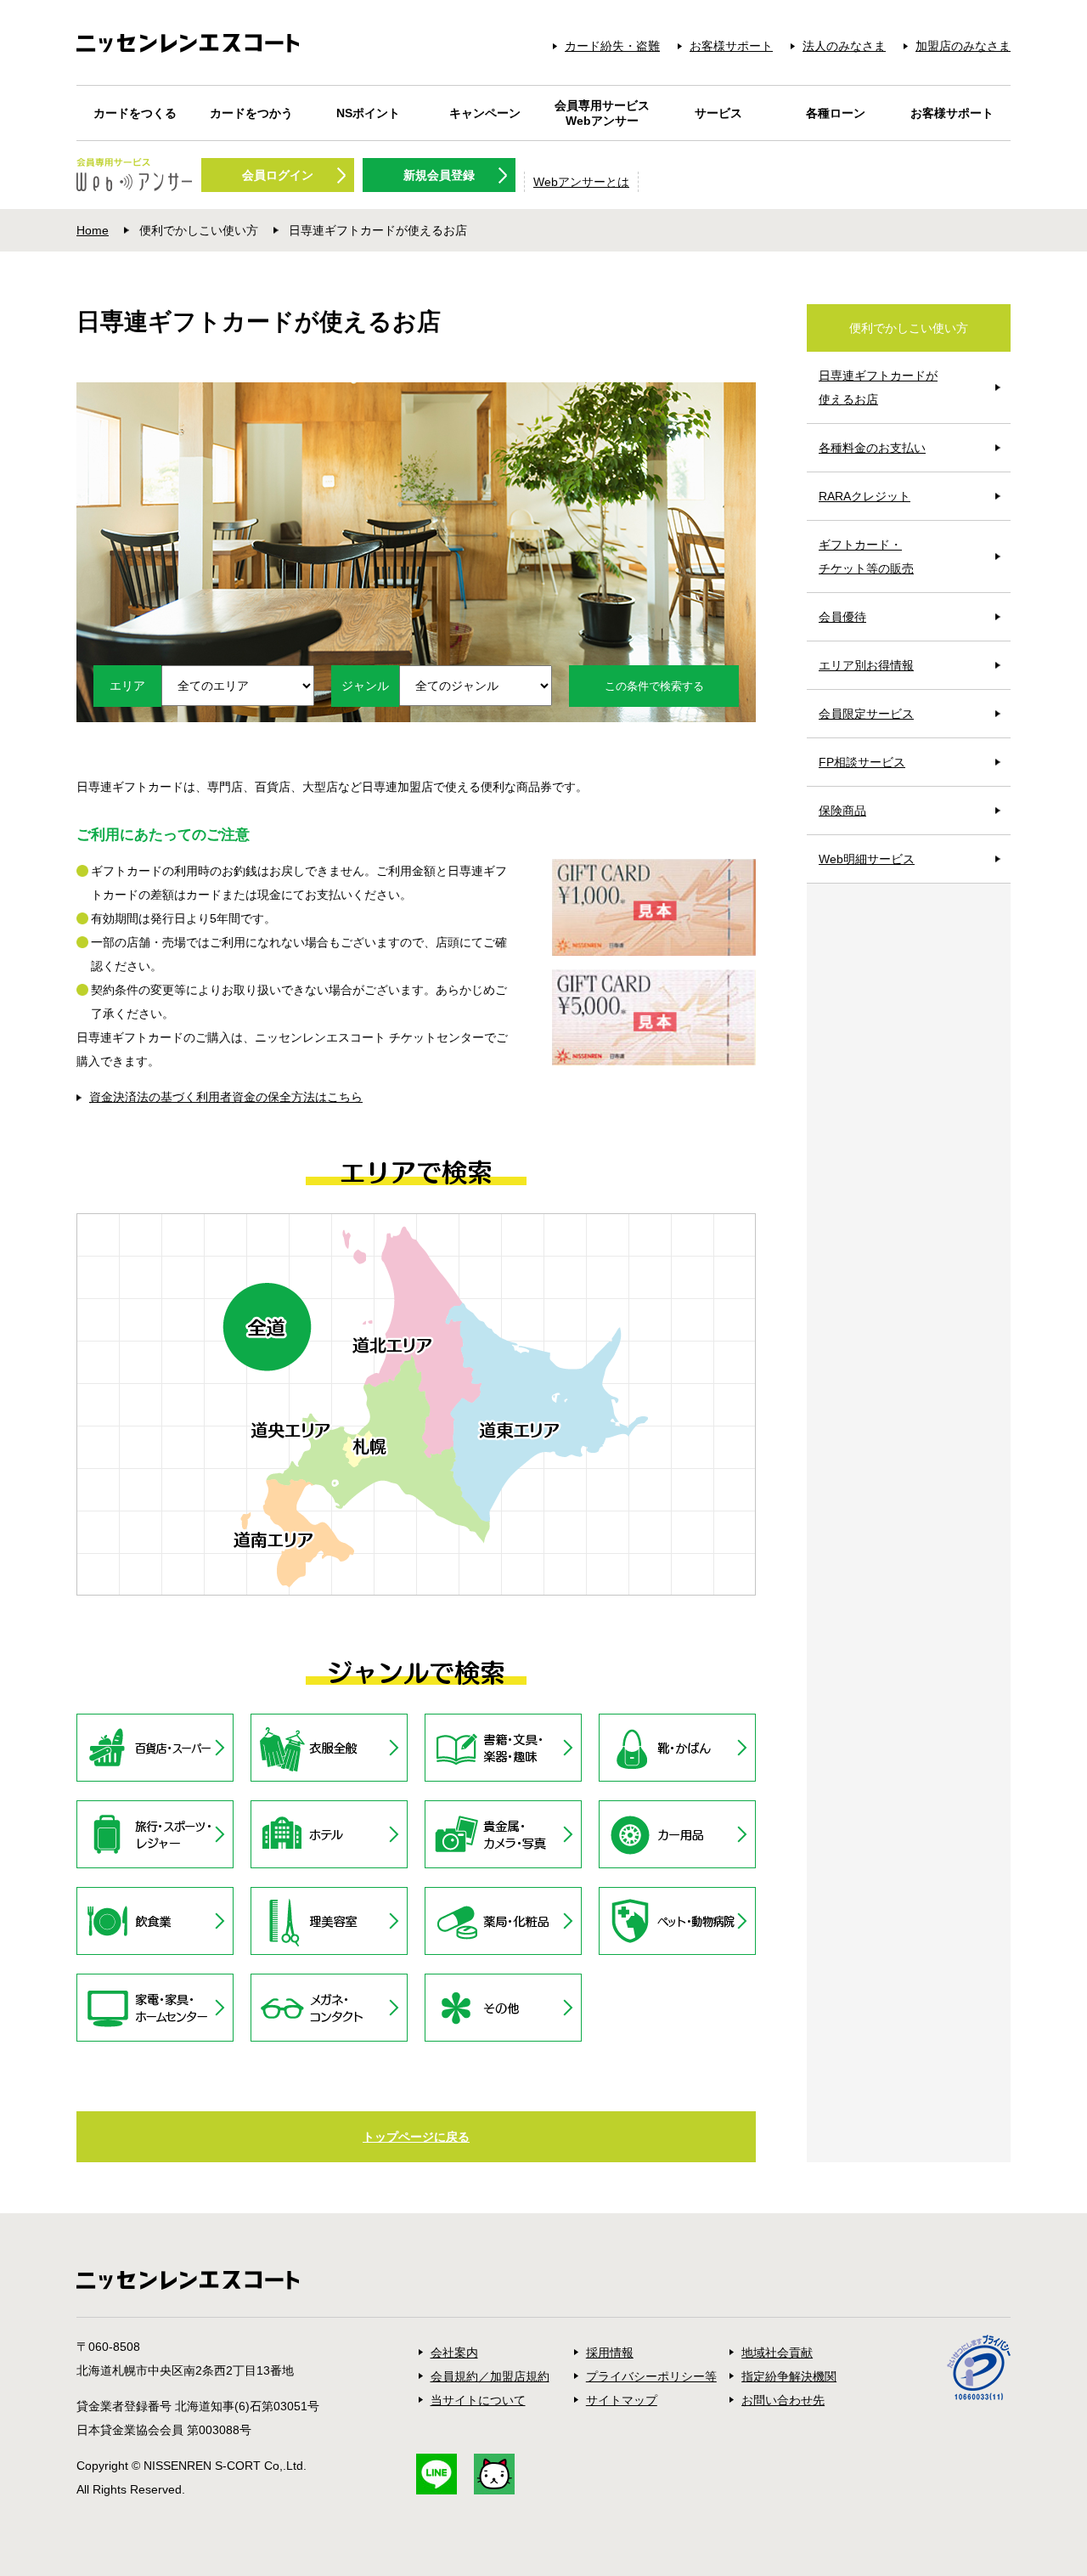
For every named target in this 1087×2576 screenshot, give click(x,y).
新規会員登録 (439, 175)
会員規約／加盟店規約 (490, 2376)
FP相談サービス (862, 762)
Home (93, 230)
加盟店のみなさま (963, 46)
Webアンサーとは (581, 182)
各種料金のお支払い (872, 448)
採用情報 (610, 2353)
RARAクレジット (865, 496)
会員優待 (842, 617)
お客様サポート (731, 46)
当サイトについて (478, 2400)
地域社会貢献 (777, 2353)
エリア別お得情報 (866, 665)
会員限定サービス (866, 714)
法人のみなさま (844, 46)
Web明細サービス (867, 859)
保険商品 (842, 811)
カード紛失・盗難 (612, 46)
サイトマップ (622, 2400)
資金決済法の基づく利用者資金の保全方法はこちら (226, 1097)
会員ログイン (278, 175)
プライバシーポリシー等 (651, 2376)
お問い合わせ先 (783, 2400)
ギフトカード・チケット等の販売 (866, 556)
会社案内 (454, 2353)
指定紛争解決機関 (789, 2376)
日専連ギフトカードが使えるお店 (878, 387)
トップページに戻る (416, 2137)
